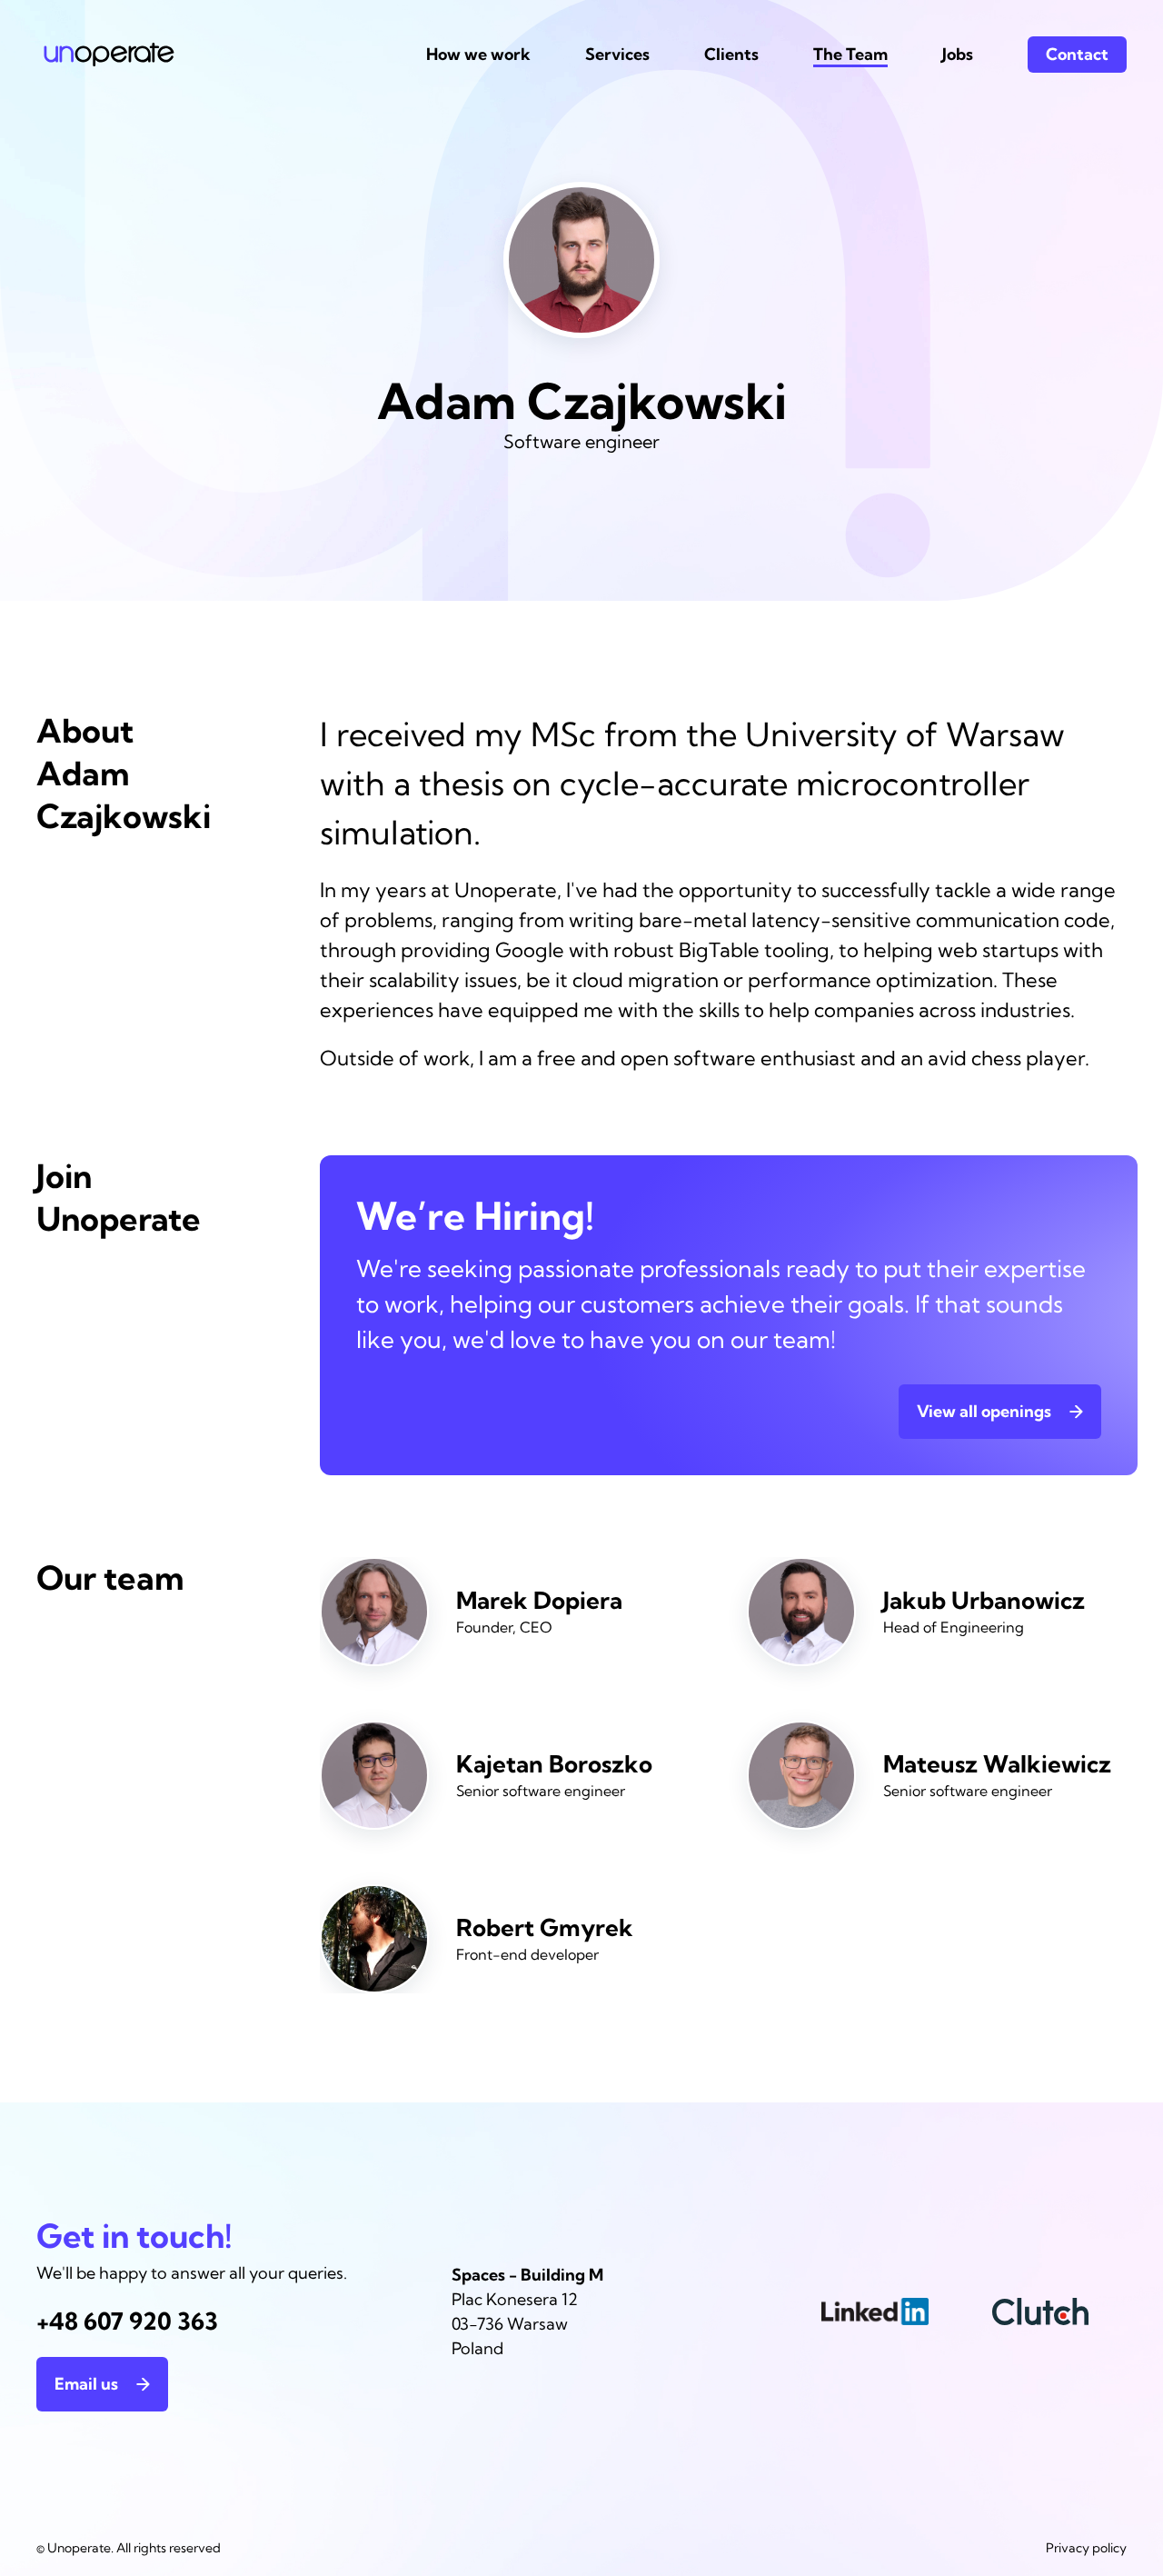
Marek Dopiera (539, 1600)
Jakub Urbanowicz (984, 1600)
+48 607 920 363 (127, 2321)
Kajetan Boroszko (554, 1764)
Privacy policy (1086, 2548)
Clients (731, 54)
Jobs (958, 54)
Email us (86, 2384)
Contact (1077, 54)
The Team (850, 54)
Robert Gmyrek (545, 1927)
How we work (478, 54)
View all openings (984, 1411)
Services (617, 54)
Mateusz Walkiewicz (997, 1764)
